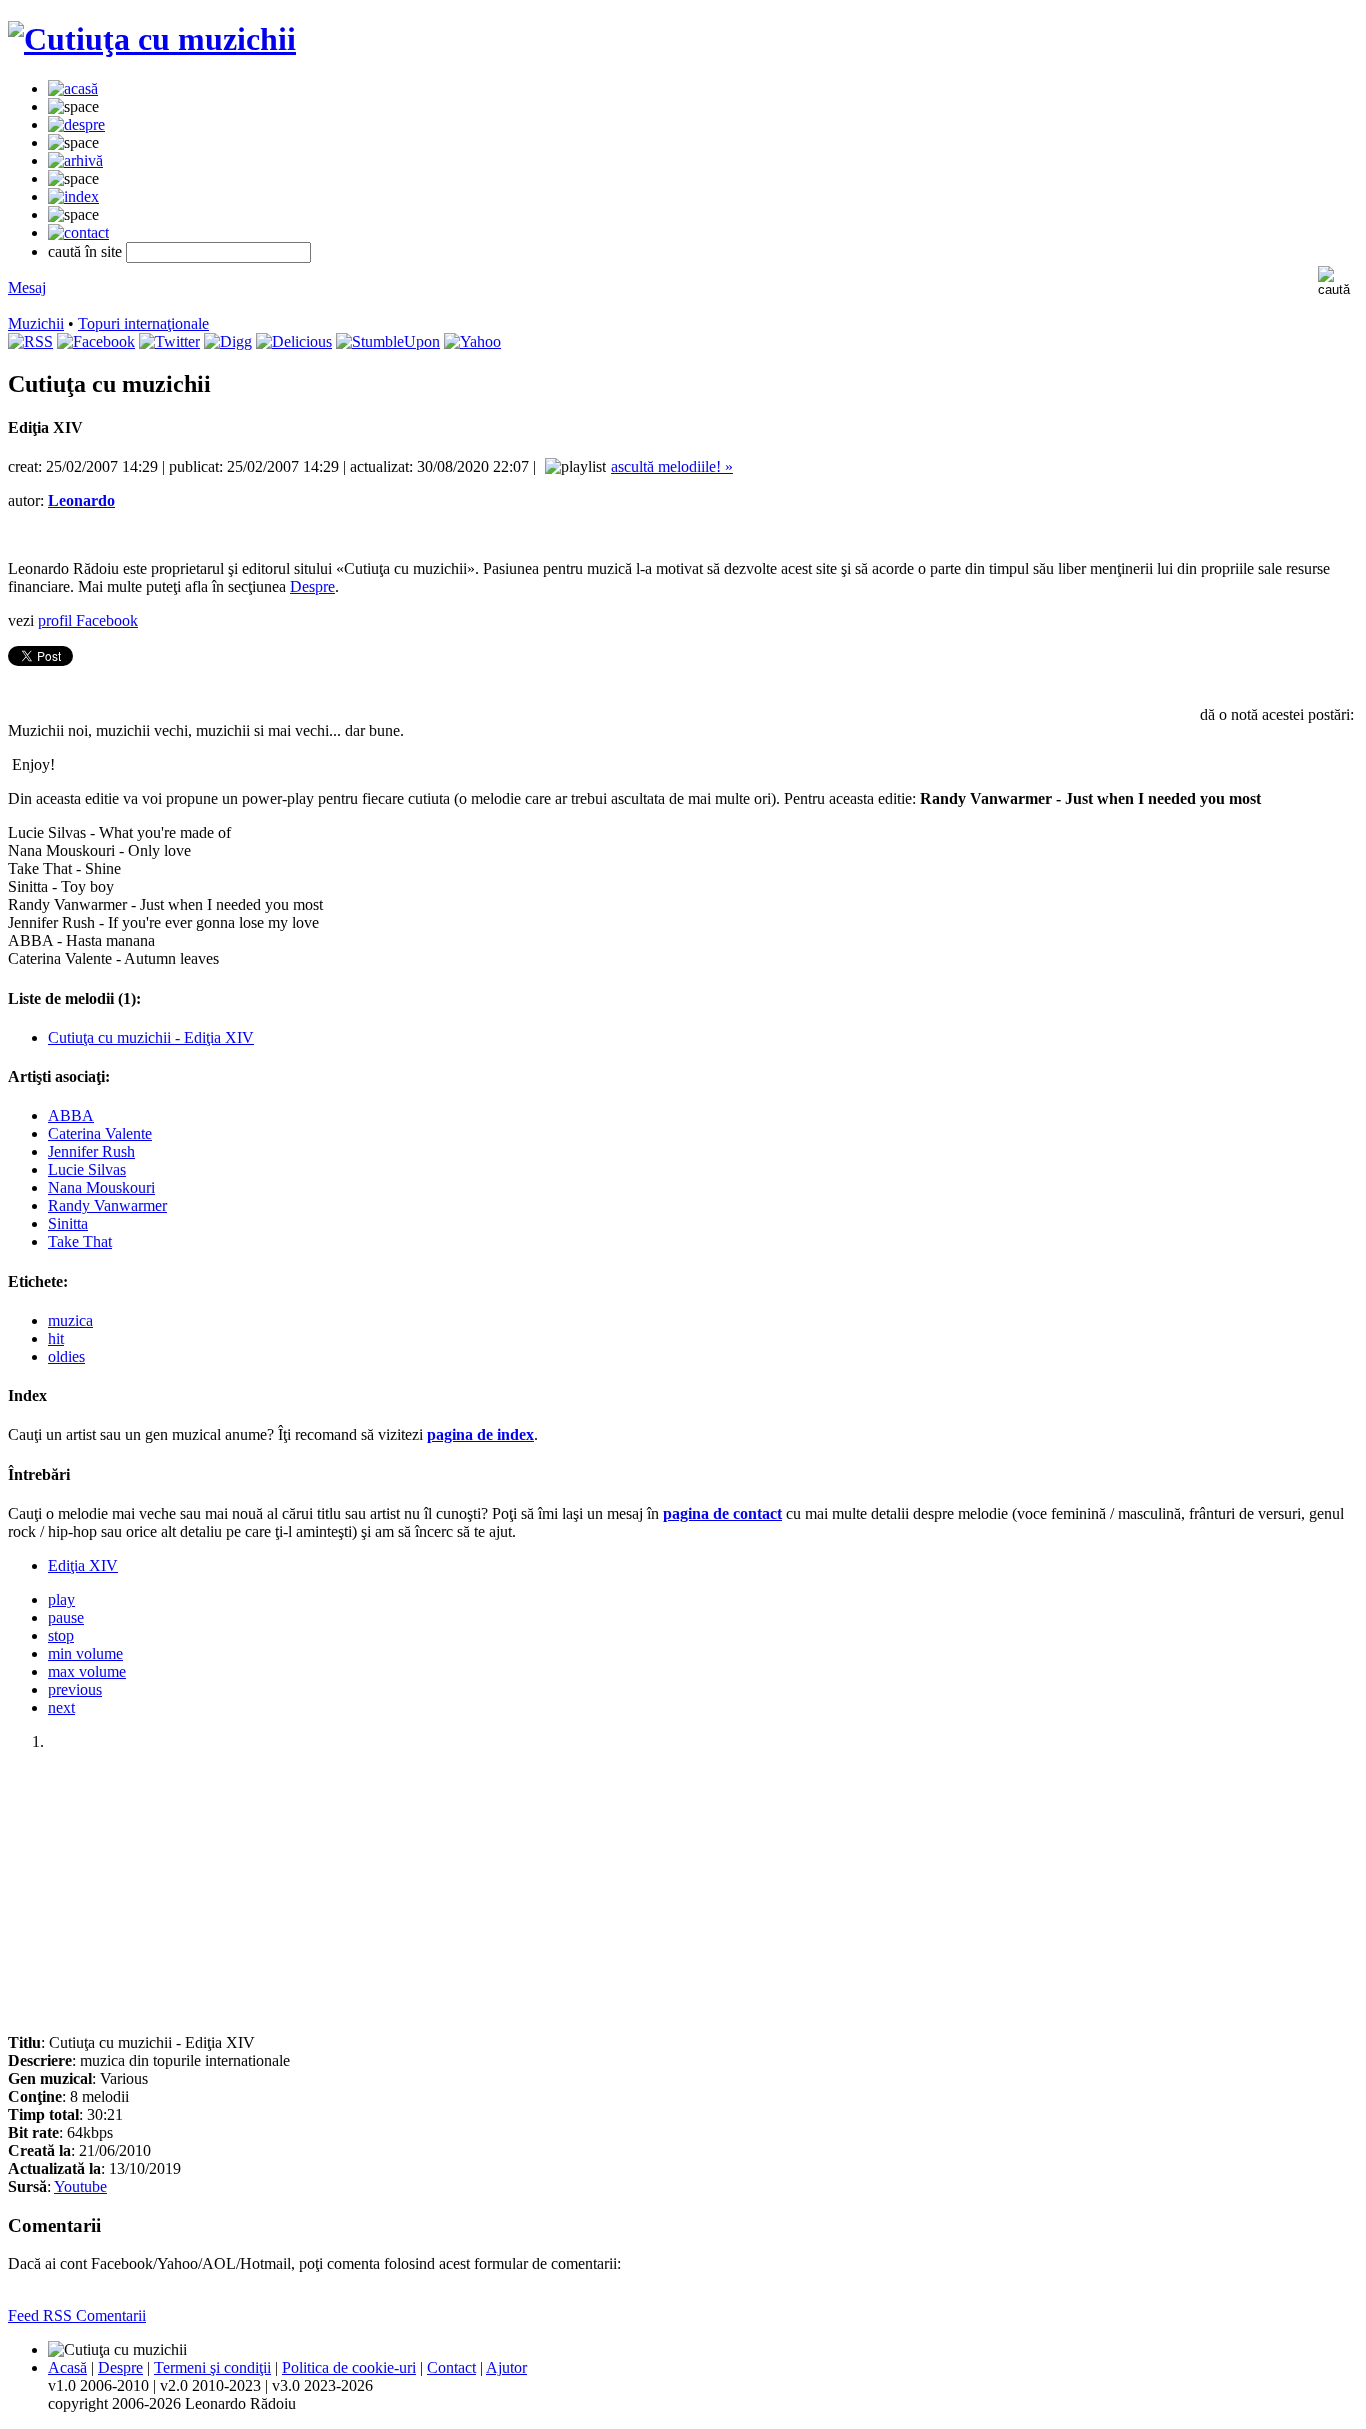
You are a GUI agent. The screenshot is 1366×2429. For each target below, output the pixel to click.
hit (56, 1338)
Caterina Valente (100, 1133)
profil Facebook (88, 620)
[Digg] (228, 341)
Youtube (80, 2186)
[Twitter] (169, 341)
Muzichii (36, 323)
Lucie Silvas (87, 1169)
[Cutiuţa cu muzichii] (152, 39)
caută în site (85, 251)
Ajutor (506, 2367)
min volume (85, 1653)
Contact (451, 2367)
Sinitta (68, 1223)
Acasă (67, 2367)
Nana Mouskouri (101, 1187)
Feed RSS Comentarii (77, 2315)
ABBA (71, 1115)
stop (61, 1635)
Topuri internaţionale (143, 323)
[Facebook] (96, 341)
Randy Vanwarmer (107, 1205)
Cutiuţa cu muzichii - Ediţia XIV (151, 1037)
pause (66, 1617)
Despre (312, 586)
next (61, 1707)
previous (75, 1689)
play (61, 1599)
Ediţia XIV (83, 1565)
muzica (70, 1320)
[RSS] (30, 341)
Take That (80, 1241)
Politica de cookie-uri (349, 2367)
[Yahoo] (472, 341)
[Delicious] (294, 341)
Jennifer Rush (91, 1151)
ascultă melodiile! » (672, 466)
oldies (66, 1356)
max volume (87, 1671)
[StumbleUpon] (388, 341)
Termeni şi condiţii (212, 2367)
